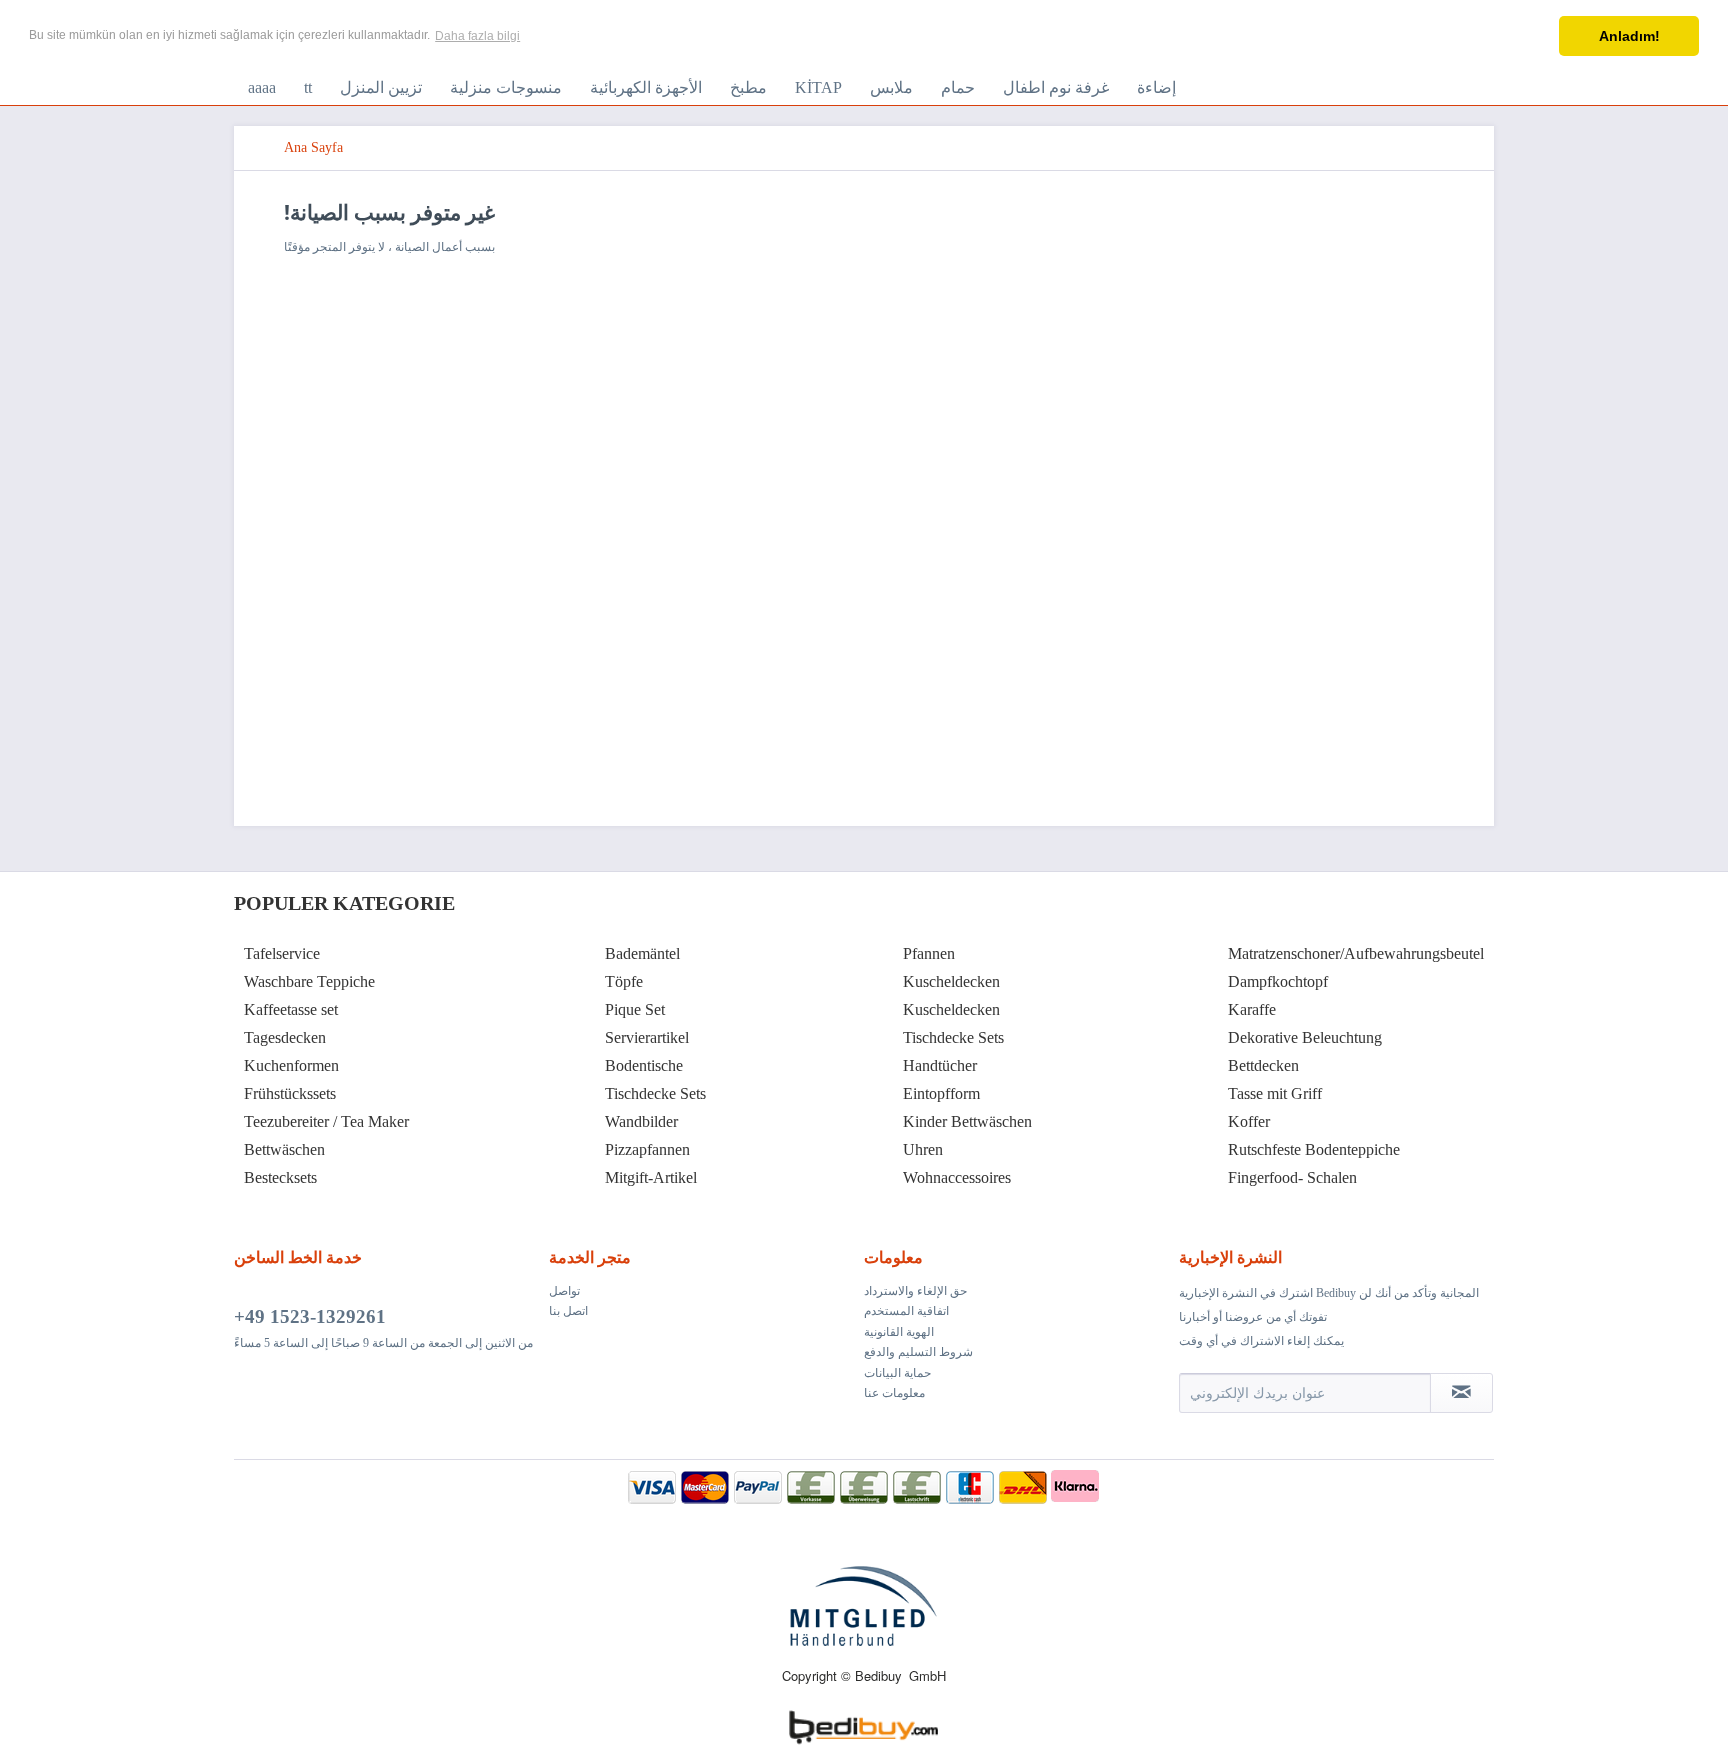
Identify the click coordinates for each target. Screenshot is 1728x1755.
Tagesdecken (285, 1037)
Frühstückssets (290, 1093)
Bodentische (644, 1065)
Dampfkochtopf (1278, 981)
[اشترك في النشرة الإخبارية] (1461, 1393)
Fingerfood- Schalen (1292, 1177)
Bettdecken (1263, 1065)
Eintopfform (941, 1093)
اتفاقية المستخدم (906, 1311)
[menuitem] (262, 88)
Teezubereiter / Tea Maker (326, 1121)
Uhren (923, 1149)
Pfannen (929, 953)
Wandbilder (641, 1121)
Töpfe (624, 981)
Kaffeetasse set (291, 1009)
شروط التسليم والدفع (918, 1352)
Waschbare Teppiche (309, 981)
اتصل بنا (568, 1311)
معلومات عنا (894, 1393)
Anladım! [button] (1629, 36)
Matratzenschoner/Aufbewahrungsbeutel (1356, 953)
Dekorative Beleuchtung (1305, 1037)
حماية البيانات (897, 1373)
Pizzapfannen (647, 1149)
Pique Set (635, 1009)
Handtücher (940, 1065)
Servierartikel (647, 1037)
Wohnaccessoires (957, 1177)
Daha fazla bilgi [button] (477, 36)
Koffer (1249, 1121)
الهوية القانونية (899, 1332)
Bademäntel (642, 953)
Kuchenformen (291, 1065)
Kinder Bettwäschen (967, 1121)
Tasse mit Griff (1275, 1093)
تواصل (564, 1291)
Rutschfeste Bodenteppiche (1314, 1149)
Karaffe (1252, 1009)
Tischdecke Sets (655, 1093)
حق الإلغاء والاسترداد (915, 1291)
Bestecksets (280, 1177)
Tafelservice (282, 953)
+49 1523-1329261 (310, 1316)
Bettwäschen (284, 1149)
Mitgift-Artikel (651, 1177)
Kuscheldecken (951, 981)
